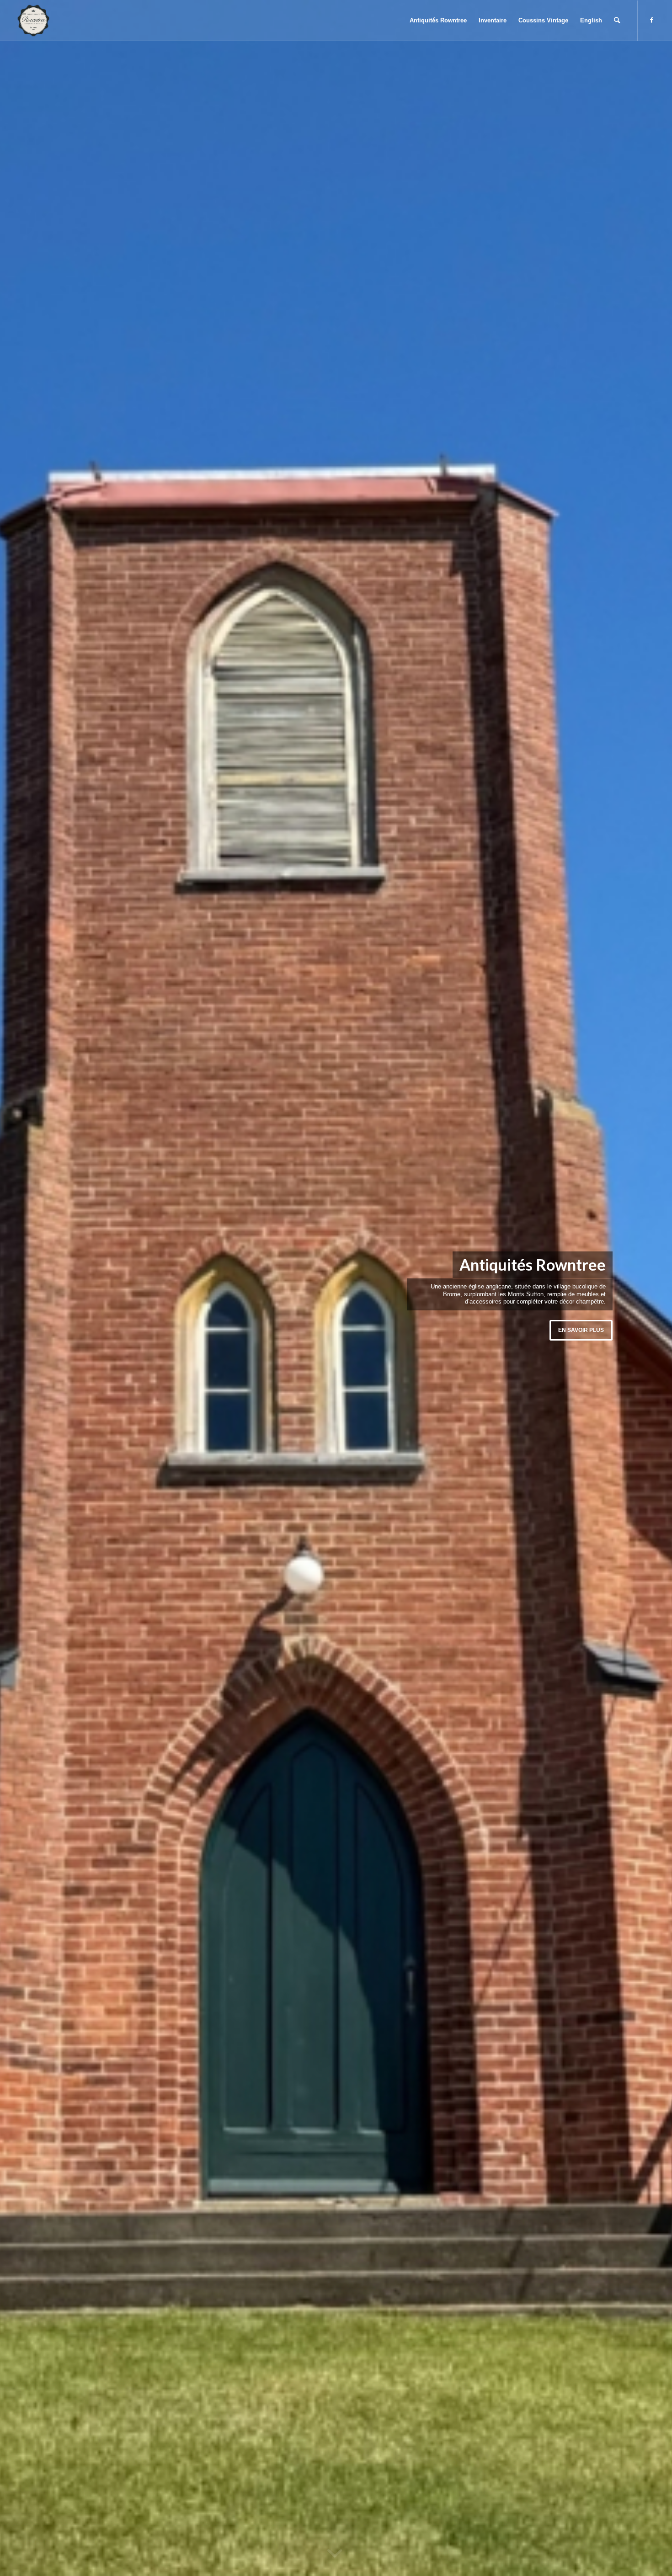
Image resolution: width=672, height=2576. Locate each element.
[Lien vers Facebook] (652, 20)
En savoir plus (581, 1330)
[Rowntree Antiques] (33, 21)
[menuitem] (438, 21)
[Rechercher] (617, 21)
